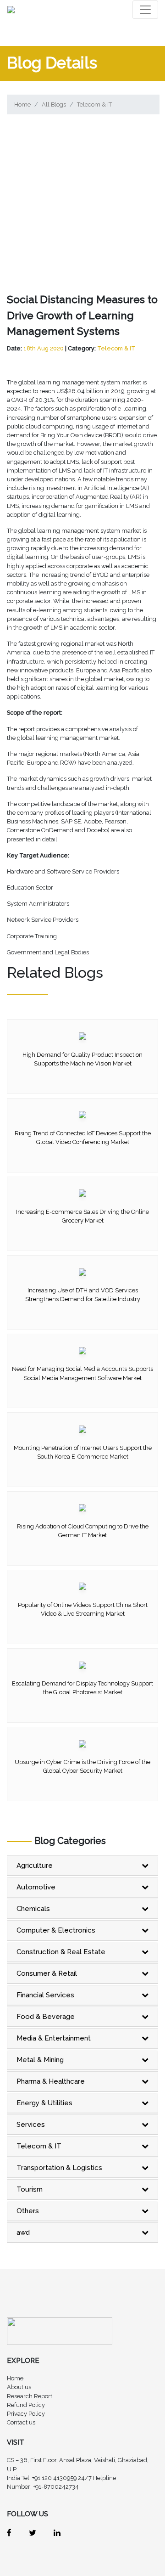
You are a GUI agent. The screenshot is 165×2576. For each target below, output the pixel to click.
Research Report (30, 2396)
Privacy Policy (26, 2414)
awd (23, 2232)
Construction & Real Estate (61, 1952)
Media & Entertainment (54, 2038)
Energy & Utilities (44, 2103)
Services (31, 2125)
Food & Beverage (46, 2017)
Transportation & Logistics (59, 2168)
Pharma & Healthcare (51, 2081)
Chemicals (33, 1909)
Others (28, 2211)
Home (22, 104)
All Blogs (54, 104)
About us (19, 2387)
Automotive (36, 1887)
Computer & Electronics (56, 1930)
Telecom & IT (94, 104)
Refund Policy (26, 2405)
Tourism (30, 2189)
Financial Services (45, 1995)
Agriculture (35, 1866)
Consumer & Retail (47, 1973)
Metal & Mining (40, 2060)
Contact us (21, 2422)
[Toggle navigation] (145, 10)
